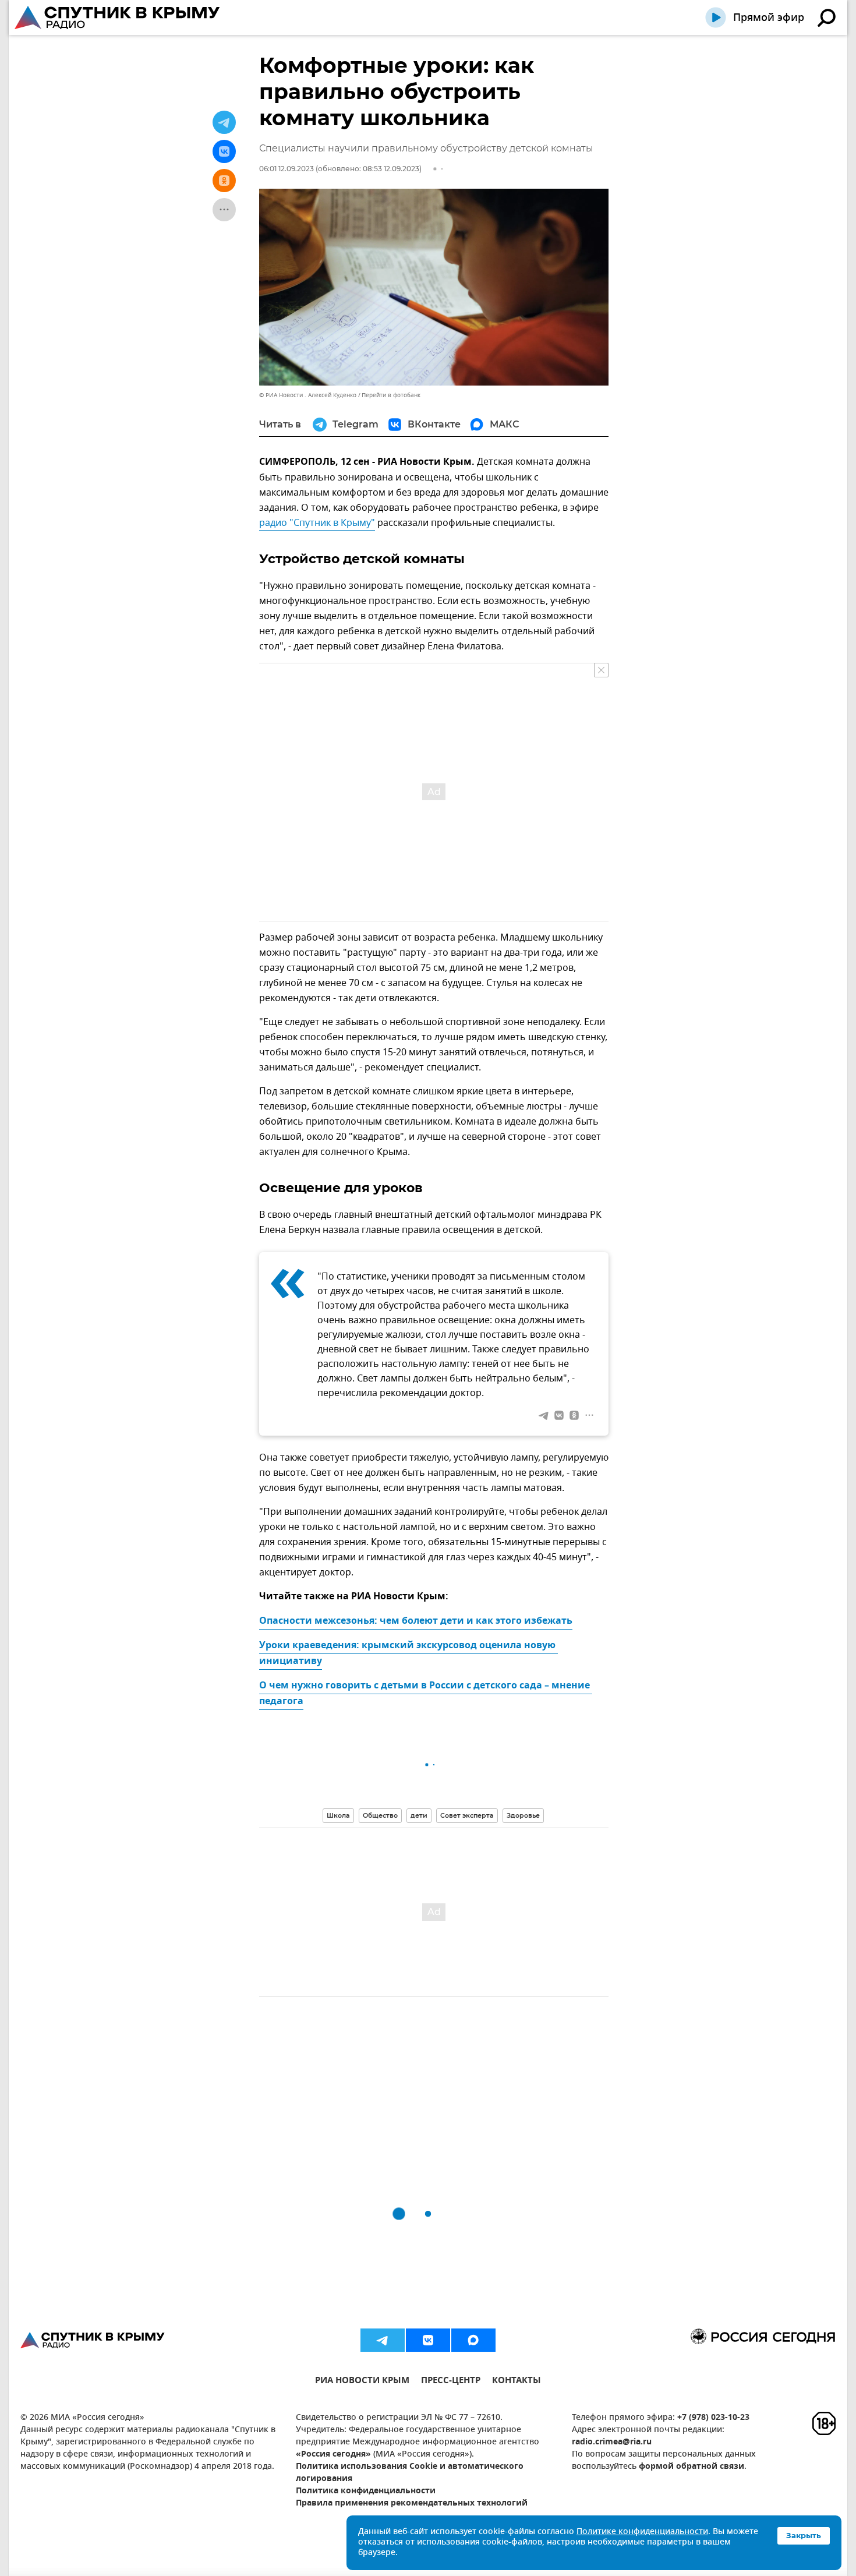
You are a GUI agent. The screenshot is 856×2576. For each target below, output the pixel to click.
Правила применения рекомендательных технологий (412, 2503)
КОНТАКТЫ (517, 2382)
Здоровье (523, 1815)
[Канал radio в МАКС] (473, 2340)
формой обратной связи (691, 2467)
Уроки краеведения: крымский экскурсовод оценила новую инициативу (408, 1654)
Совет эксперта (467, 1815)
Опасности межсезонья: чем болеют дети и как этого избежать (416, 1621)
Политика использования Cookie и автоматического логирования (410, 2473)
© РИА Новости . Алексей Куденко (308, 395)
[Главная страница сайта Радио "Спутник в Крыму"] (118, 17)
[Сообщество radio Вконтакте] (428, 2340)
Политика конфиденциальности (366, 2491)
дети (419, 1815)
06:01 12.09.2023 (286, 169)
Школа (338, 1815)
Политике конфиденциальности (642, 2532)
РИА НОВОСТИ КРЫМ (362, 2382)
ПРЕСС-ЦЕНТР (451, 2382)
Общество (380, 1815)
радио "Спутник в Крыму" (317, 523)
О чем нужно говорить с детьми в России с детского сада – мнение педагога (426, 1694)
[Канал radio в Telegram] (383, 2340)
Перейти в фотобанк (391, 395)
